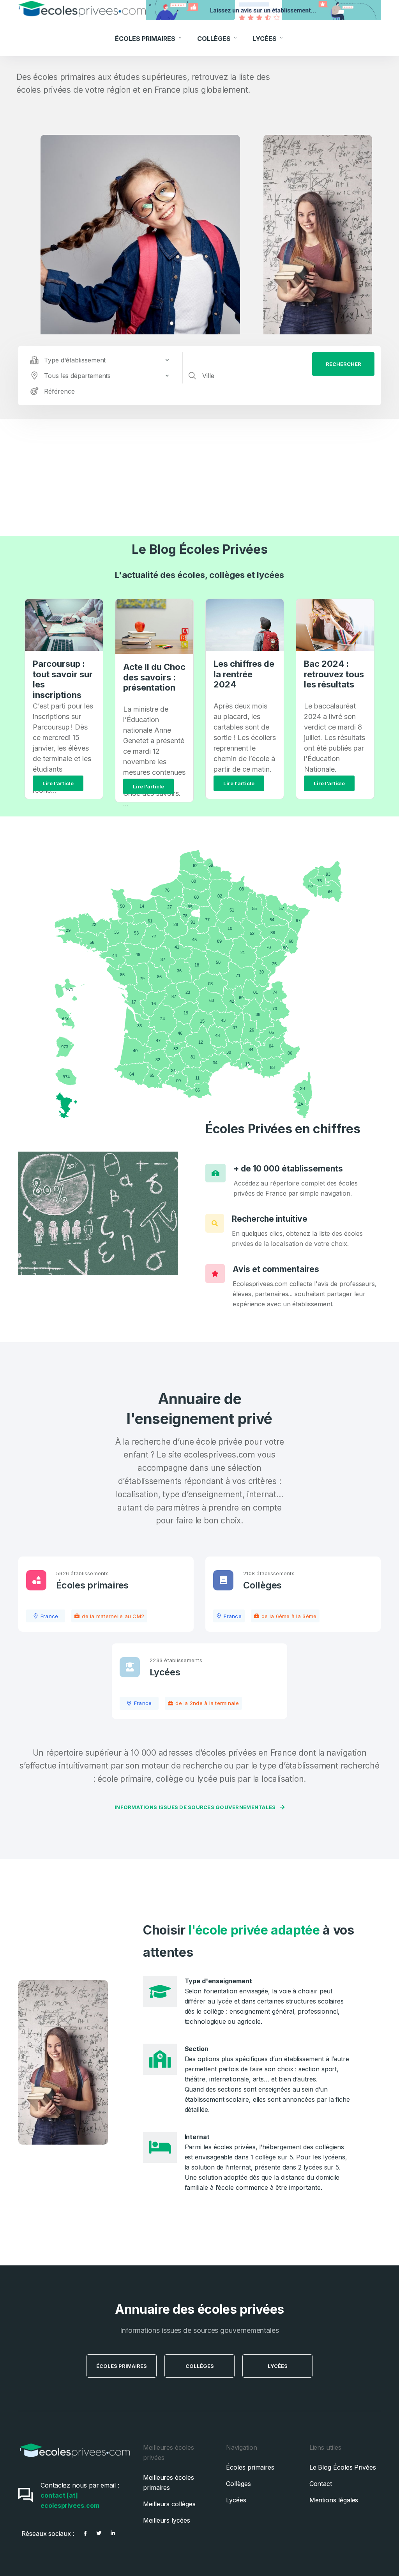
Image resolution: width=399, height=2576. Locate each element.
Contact (321, 2484)
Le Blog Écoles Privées (200, 549)
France (49, 1616)
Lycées (265, 39)
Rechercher (343, 364)
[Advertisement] (199, 477)
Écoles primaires (92, 1585)
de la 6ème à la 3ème (289, 1616)
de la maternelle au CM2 (113, 1616)
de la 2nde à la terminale (207, 1703)
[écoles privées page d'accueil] (75, 2461)
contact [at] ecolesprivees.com (70, 2500)
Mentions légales (334, 2500)
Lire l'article (58, 783)
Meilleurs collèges (169, 2504)
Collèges (215, 39)
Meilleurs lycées (167, 2520)
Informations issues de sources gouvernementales (196, 1807)
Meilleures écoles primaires (169, 2482)
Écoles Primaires (146, 39)
